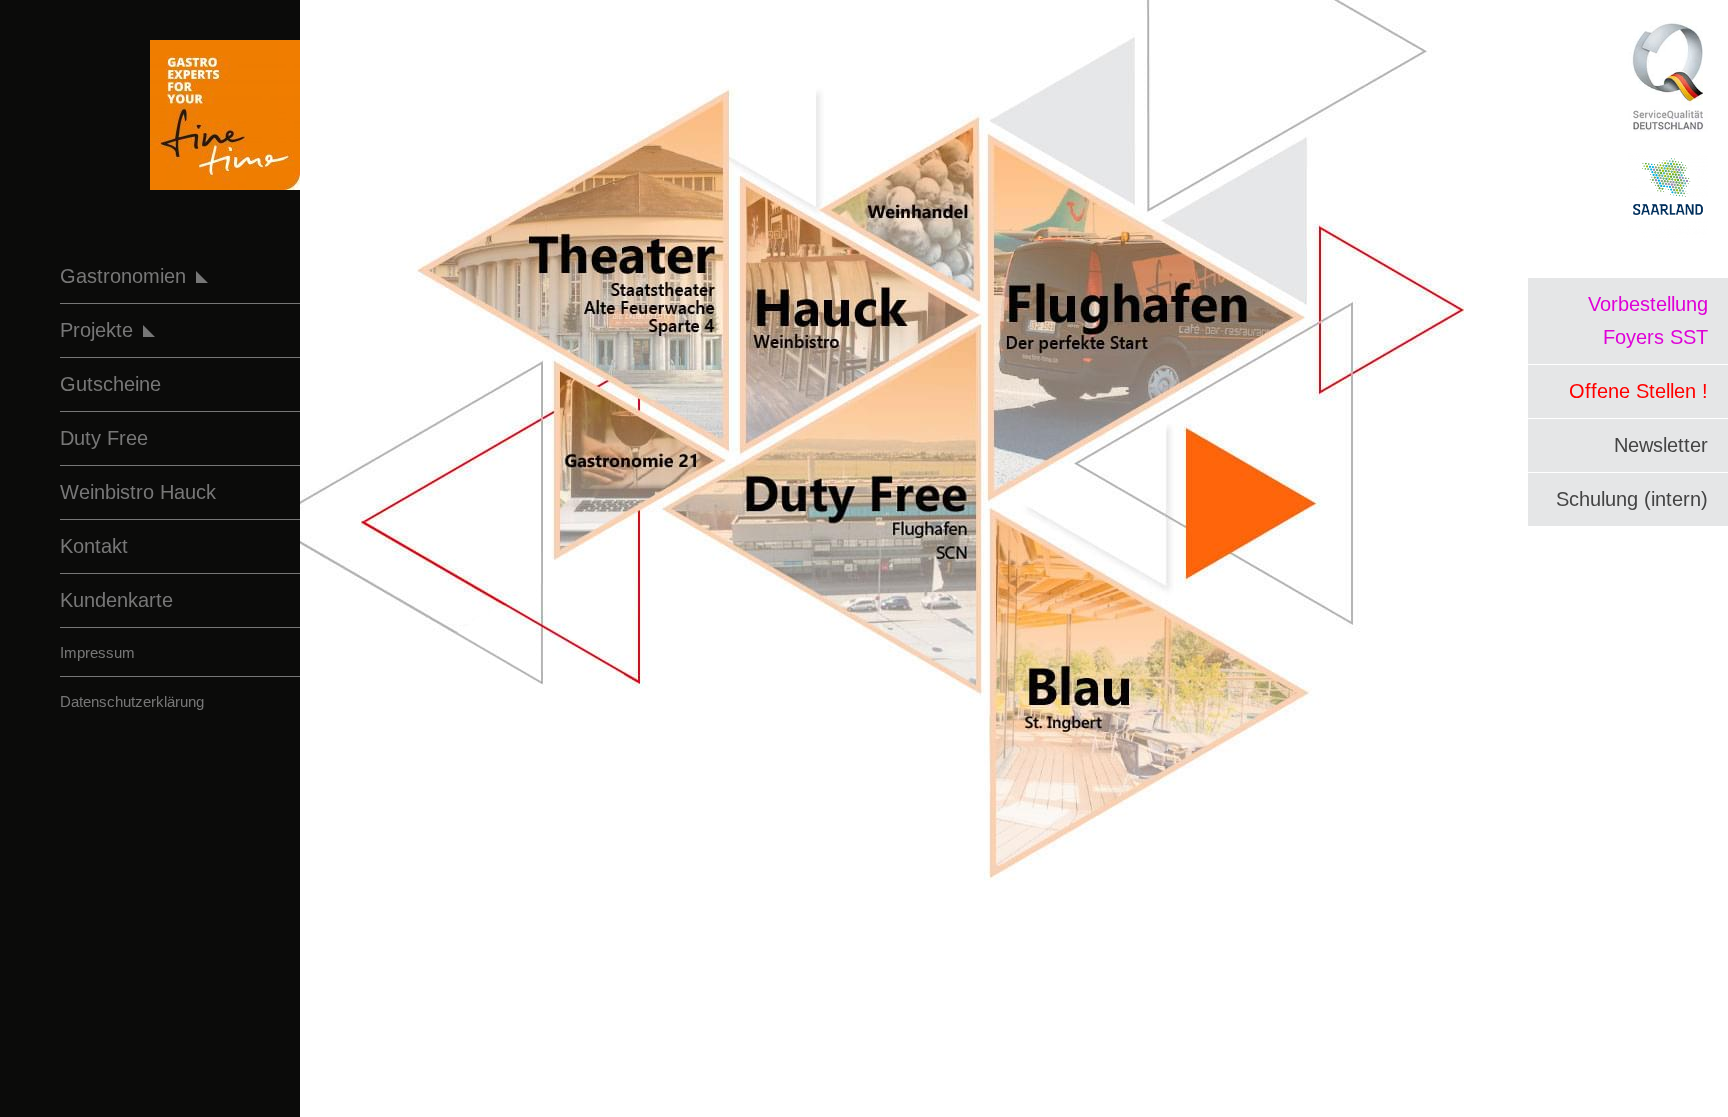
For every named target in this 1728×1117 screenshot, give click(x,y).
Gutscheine (110, 384)
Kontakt (94, 546)
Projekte (96, 330)
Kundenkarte (116, 600)
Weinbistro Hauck (138, 492)
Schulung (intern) (1632, 499)
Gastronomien (123, 276)
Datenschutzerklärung (132, 701)
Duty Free (104, 438)
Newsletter (1661, 445)
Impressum (97, 652)
